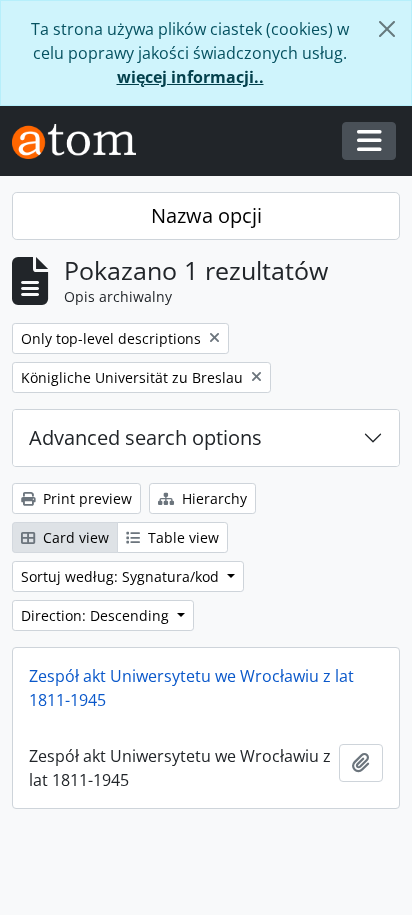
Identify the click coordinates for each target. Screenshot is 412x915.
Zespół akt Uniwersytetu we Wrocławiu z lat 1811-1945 (191, 688)
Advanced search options (145, 437)
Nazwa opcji (206, 215)
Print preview (85, 498)
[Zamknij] (387, 29)
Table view (181, 537)
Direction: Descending (97, 615)
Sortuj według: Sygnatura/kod (122, 576)
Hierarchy (212, 498)
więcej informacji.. (190, 77)
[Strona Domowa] (82, 141)
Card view (74, 537)
